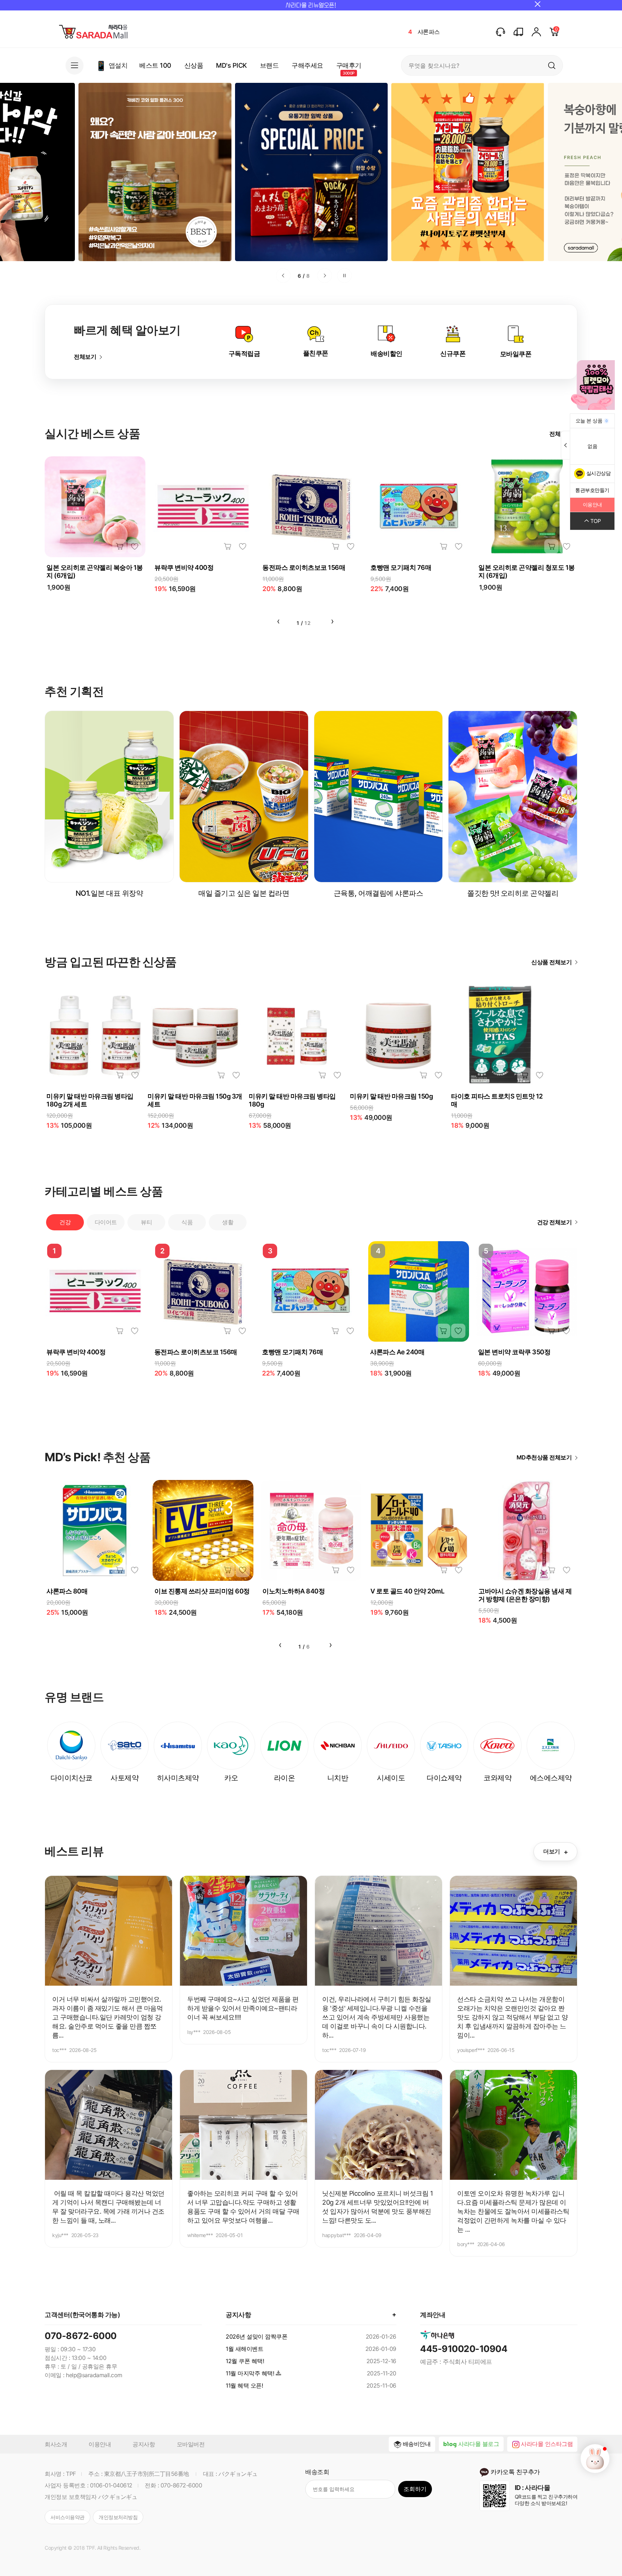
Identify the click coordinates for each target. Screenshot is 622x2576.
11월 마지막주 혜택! (250, 2373)
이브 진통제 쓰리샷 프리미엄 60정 (202, 1591)
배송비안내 (417, 2444)
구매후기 (349, 65)
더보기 (555, 1852)
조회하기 (415, 2489)
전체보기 (85, 357)
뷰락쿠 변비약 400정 (184, 567)
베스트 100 (155, 65)
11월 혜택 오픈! (244, 2385)
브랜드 (269, 65)
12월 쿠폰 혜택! (245, 2361)
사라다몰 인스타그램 (547, 2444)
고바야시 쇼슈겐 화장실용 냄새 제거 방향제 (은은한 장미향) (525, 1595)
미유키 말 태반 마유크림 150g (391, 1096)
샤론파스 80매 (67, 1591)
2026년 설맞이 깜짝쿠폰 (256, 2336)
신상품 (194, 65)
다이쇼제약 (432, 32)
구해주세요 (307, 65)
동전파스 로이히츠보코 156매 (304, 567)
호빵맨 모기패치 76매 (401, 567)
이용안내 (100, 2444)
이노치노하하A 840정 (294, 1591)
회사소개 (56, 2444)
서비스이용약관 (67, 2517)
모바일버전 (191, 2444)
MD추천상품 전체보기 (544, 1457)
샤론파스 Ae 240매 (397, 1352)
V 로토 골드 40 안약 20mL (407, 1591)
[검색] (552, 65)
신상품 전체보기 (551, 962)
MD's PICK (231, 65)
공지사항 (144, 2444)
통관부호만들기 (592, 490)
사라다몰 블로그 (479, 2444)
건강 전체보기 (555, 1222)
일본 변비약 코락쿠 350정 (514, 1352)
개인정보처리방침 (118, 2517)
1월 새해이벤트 (244, 2349)
